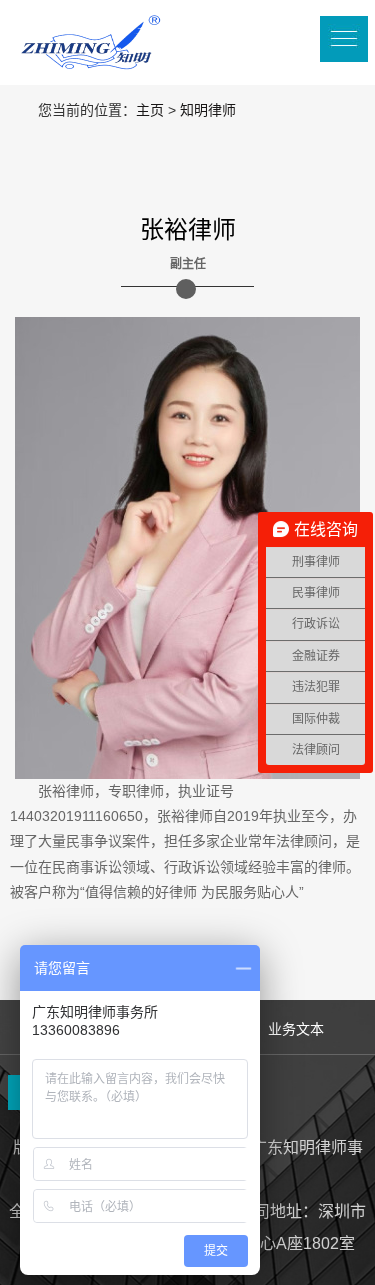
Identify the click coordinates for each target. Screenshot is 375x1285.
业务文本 (296, 1029)
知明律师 (208, 110)
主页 (150, 110)
